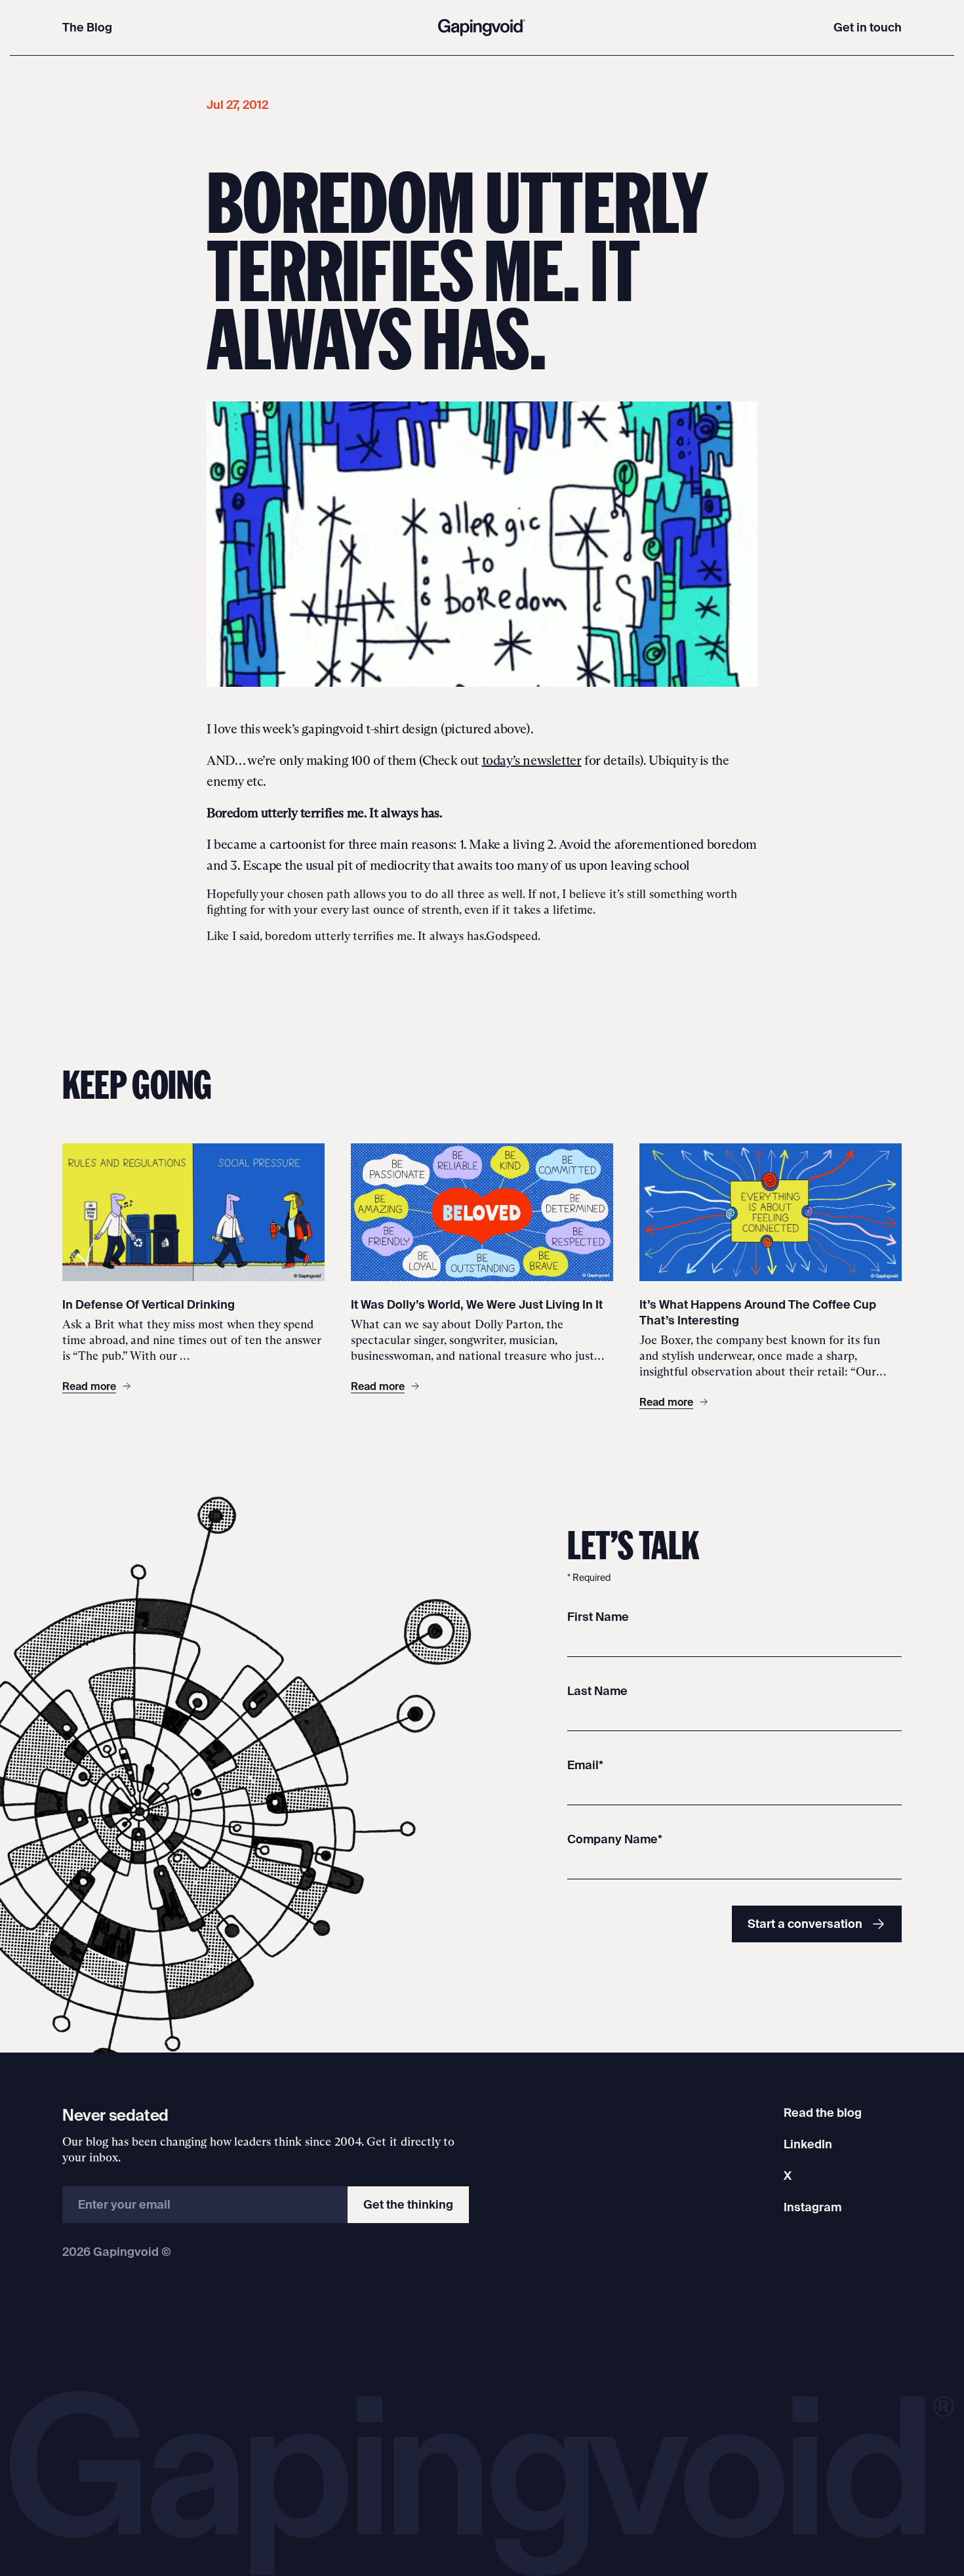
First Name (598, 1617)
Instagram (813, 2207)
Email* (585, 1765)
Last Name (597, 1691)
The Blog (87, 27)
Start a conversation (805, 1924)
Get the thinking (408, 2204)
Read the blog (823, 2113)
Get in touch (868, 27)
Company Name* (615, 1839)
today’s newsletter (532, 760)
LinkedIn (808, 2144)
